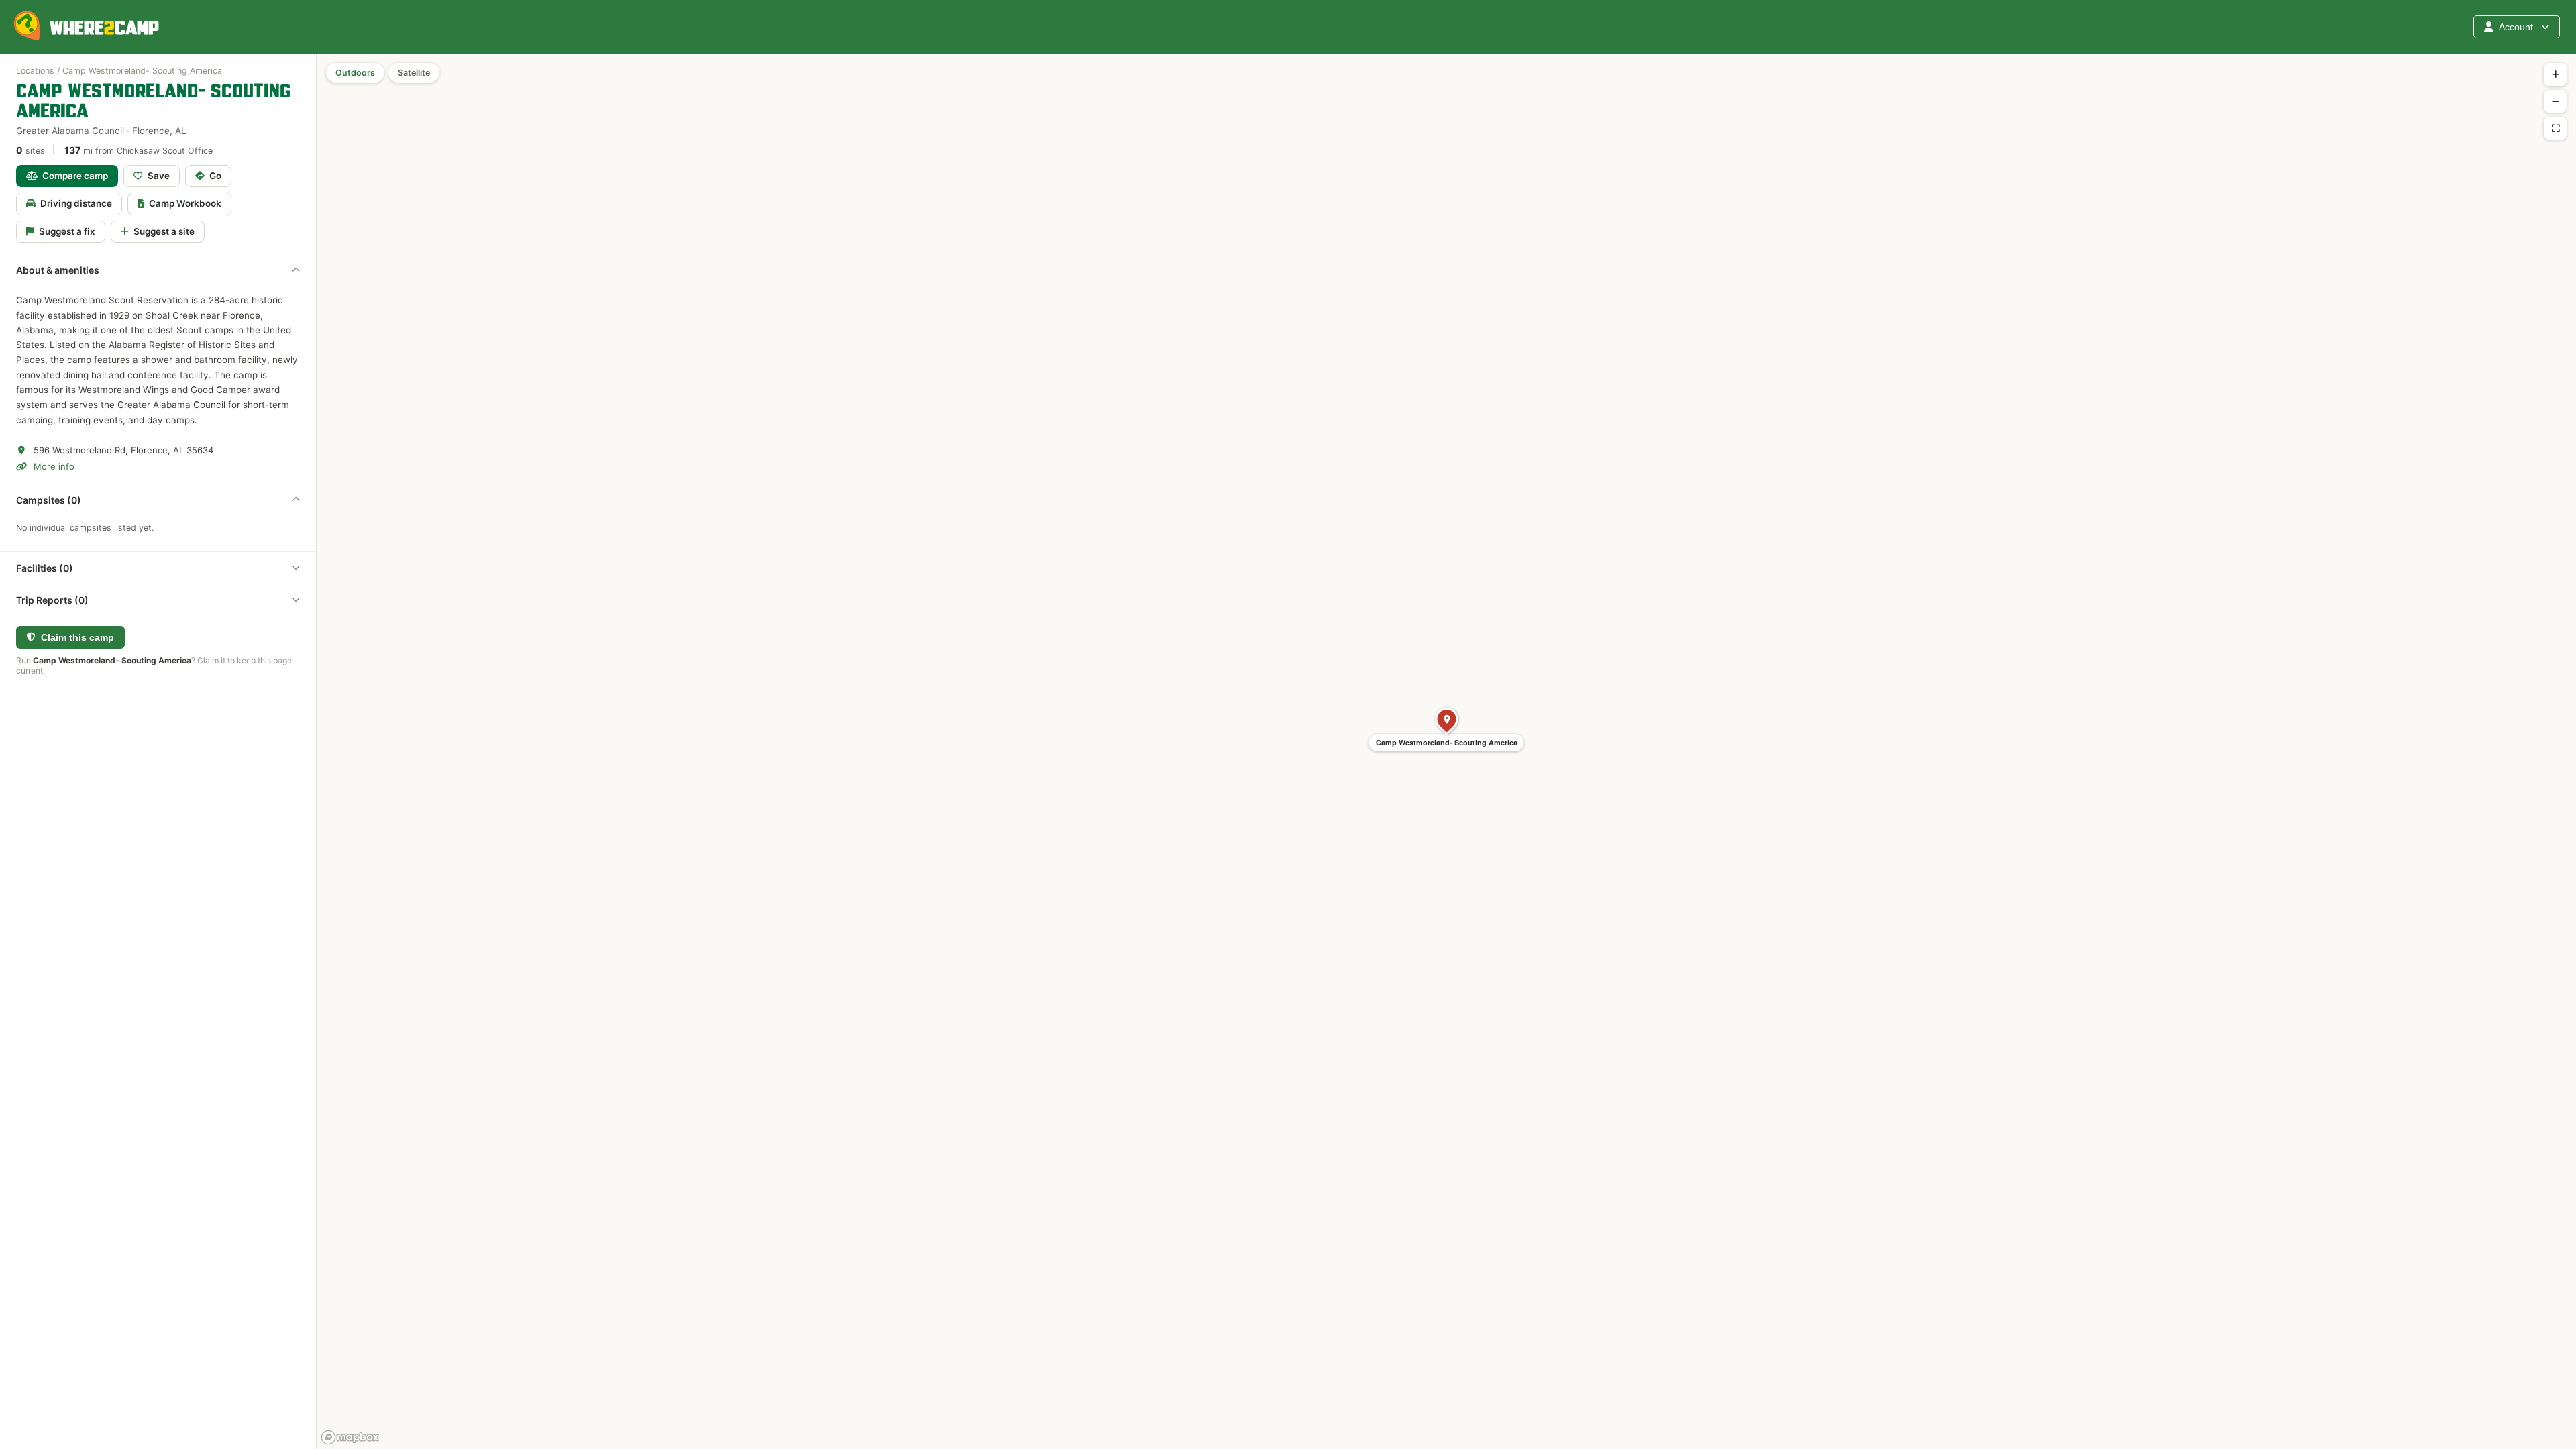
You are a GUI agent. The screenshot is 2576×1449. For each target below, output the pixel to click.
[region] (1446, 751)
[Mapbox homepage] (350, 1437)
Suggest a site (164, 231)
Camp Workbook (185, 203)
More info (54, 466)
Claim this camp (77, 637)
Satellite (414, 73)
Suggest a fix (67, 231)
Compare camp (75, 176)
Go (215, 176)
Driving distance (76, 203)
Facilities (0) (45, 568)
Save (159, 176)
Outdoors (355, 73)
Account (2516, 27)
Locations (35, 71)
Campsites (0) (49, 500)
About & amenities (58, 270)
